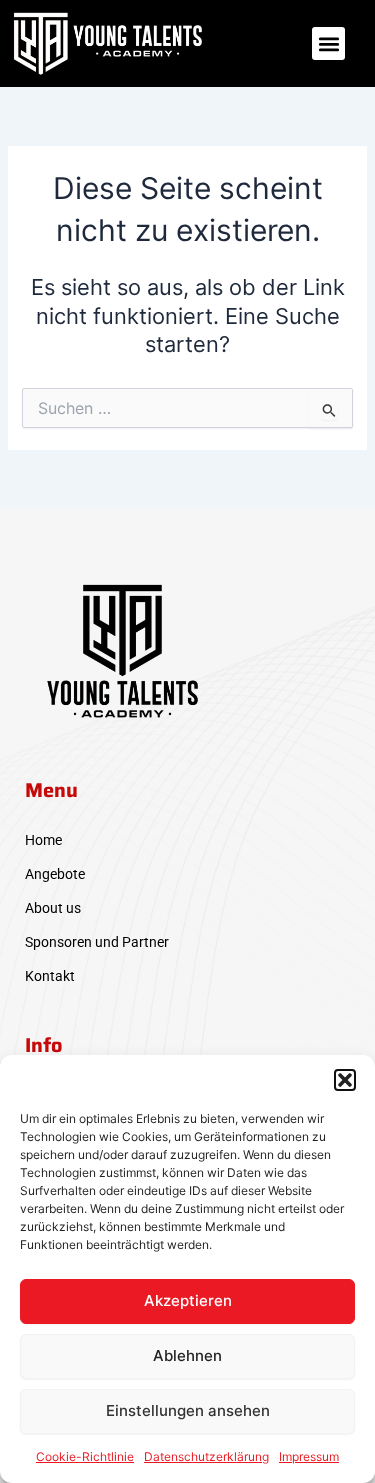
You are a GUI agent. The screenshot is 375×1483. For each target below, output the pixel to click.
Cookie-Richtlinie (85, 1456)
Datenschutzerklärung (206, 1456)
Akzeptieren (188, 1300)
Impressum (309, 1456)
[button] (345, 1080)
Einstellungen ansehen (188, 1410)
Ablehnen (187, 1355)
